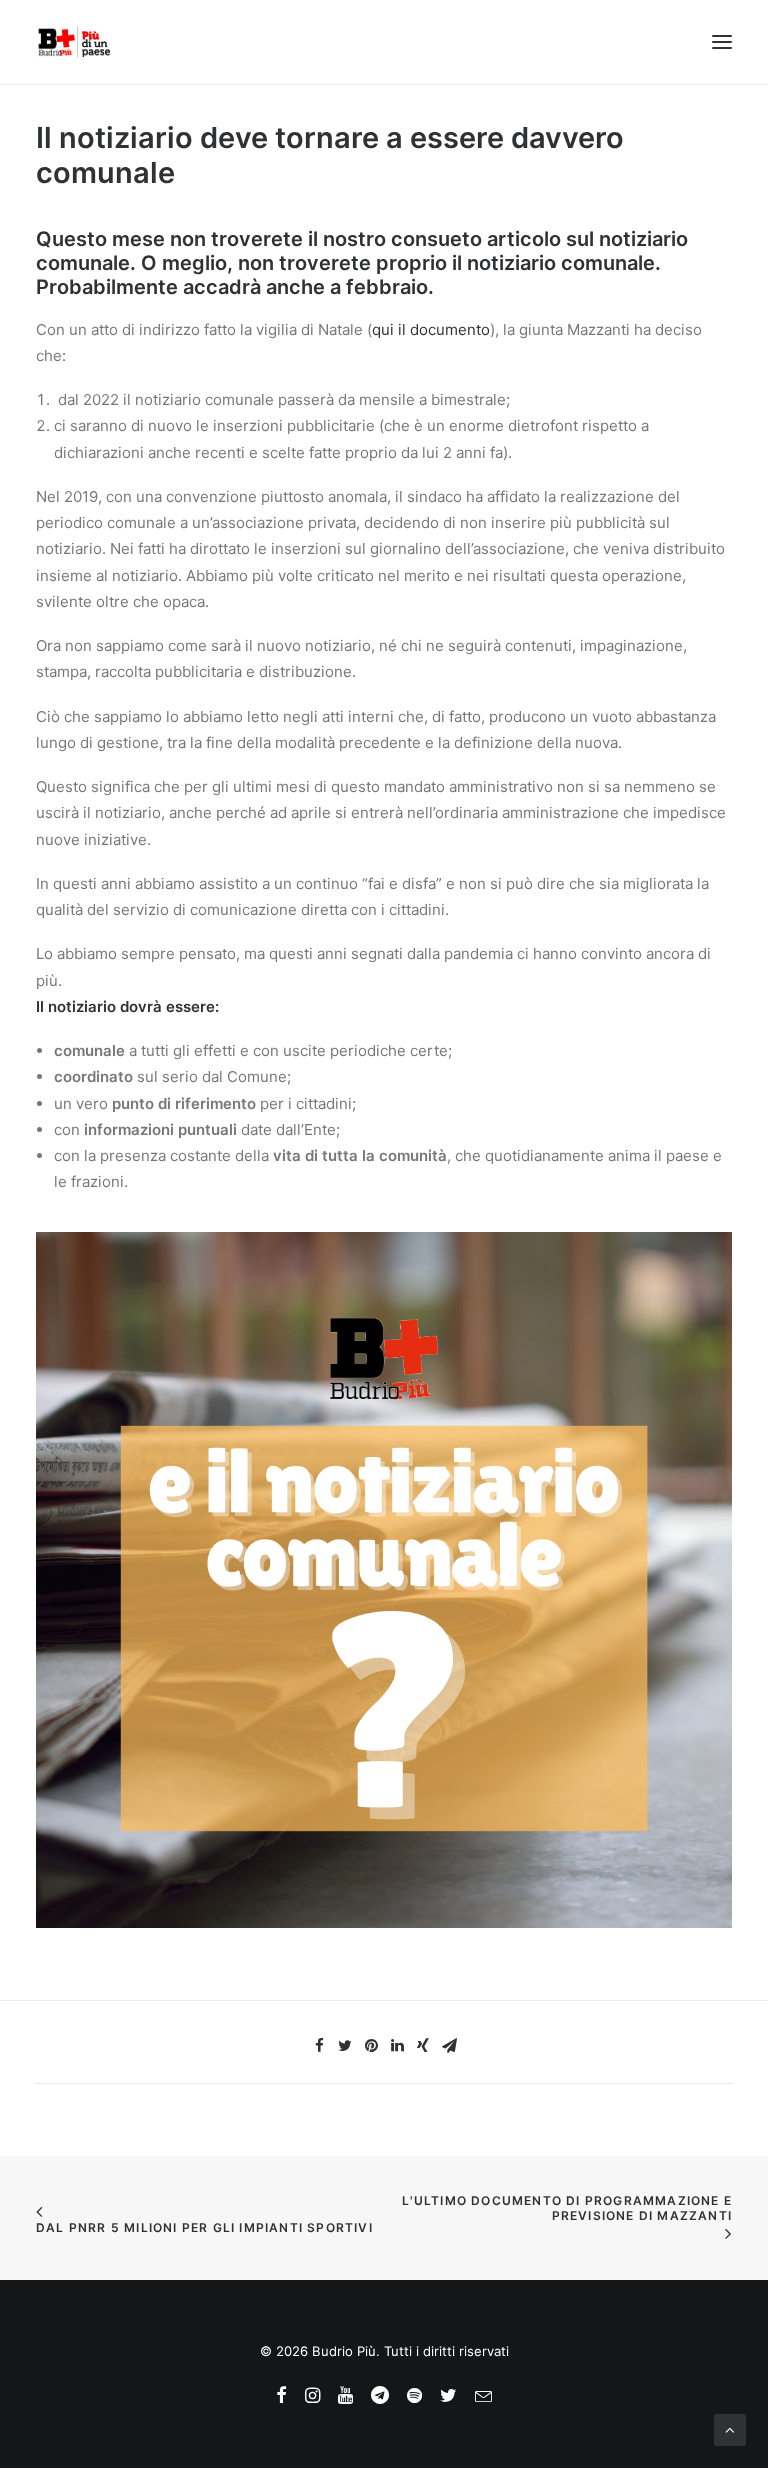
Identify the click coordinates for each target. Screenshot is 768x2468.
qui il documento (431, 329)
